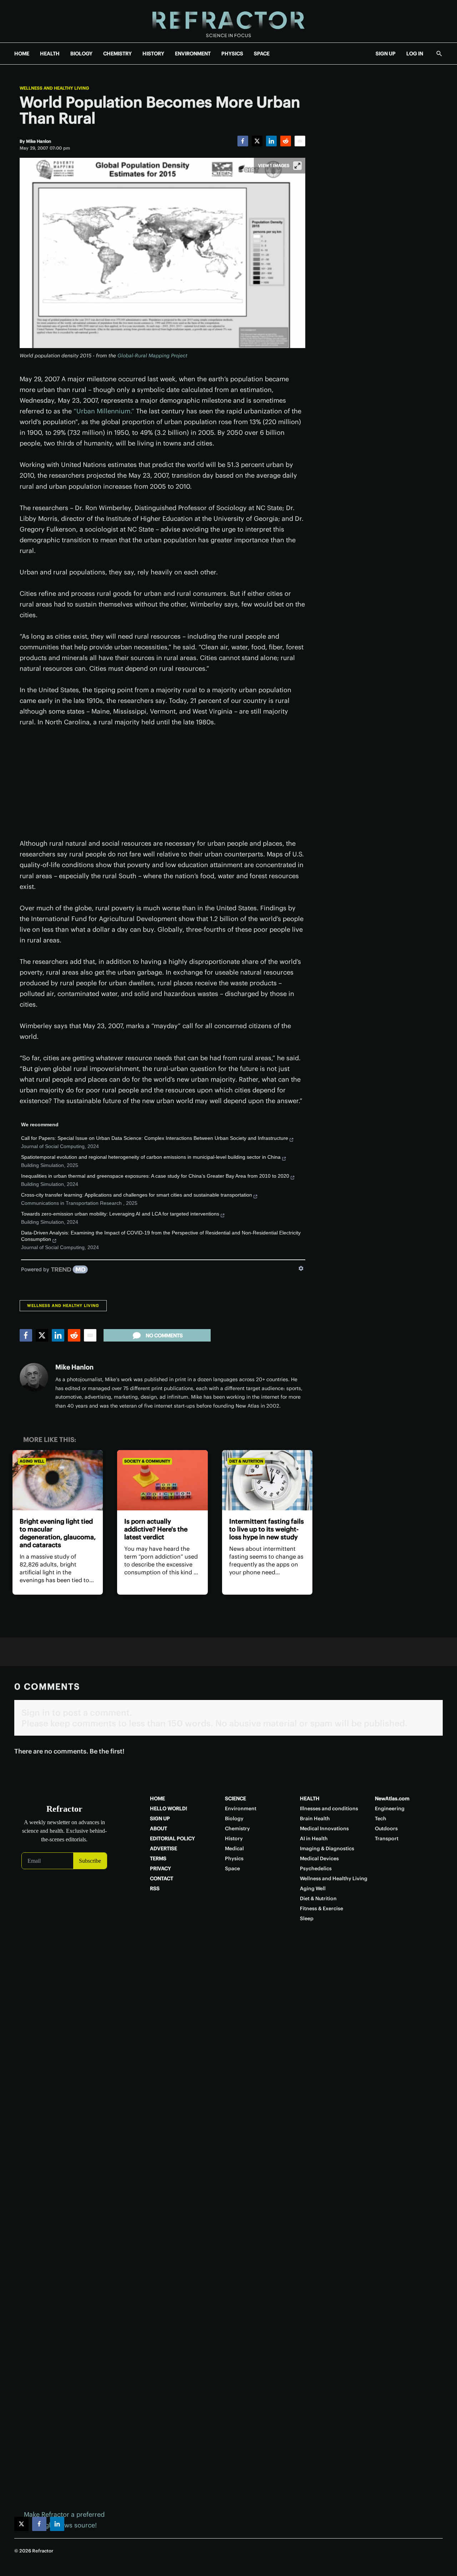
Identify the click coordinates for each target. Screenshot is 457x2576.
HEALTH (50, 54)
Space (232, 1868)
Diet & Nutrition (246, 1461)
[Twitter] (257, 141)
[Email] (300, 141)
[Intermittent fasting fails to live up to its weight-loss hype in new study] (267, 1480)
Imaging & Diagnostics (327, 1848)
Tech (381, 1818)
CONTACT (162, 1878)
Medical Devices (319, 1858)
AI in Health (314, 1838)
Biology (234, 1818)
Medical (234, 1848)
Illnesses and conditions (329, 1808)
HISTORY (153, 54)
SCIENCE (235, 1798)
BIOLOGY (81, 54)
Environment (241, 1808)
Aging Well (32, 1461)
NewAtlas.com (392, 1798)
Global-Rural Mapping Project (152, 356)
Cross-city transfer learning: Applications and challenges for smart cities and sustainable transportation (137, 1195)
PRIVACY (160, 1868)
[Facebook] (243, 141)
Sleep (307, 1918)
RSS (155, 1888)
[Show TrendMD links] (301, 1268)
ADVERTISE (164, 1848)
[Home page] (228, 21)
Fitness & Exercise (322, 1908)
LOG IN (415, 54)
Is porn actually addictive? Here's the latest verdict (156, 1529)
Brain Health (315, 1818)
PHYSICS (232, 54)
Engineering (390, 1808)
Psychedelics (316, 1868)
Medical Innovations (324, 1828)
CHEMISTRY (117, 54)
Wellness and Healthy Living (54, 88)
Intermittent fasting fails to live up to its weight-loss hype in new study (267, 1529)
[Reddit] (286, 141)
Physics (234, 1858)
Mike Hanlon (74, 1367)
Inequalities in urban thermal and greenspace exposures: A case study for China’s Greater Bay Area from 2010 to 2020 (155, 1176)
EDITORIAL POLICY (172, 1838)
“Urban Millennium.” (104, 411)
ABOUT (159, 1828)
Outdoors (386, 1828)
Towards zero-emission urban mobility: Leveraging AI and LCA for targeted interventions (120, 1214)
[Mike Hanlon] (34, 1377)
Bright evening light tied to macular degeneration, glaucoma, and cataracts (58, 1533)
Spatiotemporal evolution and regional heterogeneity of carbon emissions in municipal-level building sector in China (151, 1157)
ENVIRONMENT (193, 54)
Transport (387, 1838)
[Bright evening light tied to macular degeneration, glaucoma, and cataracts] (58, 1480)
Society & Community (147, 1461)
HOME (22, 54)
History (234, 1838)
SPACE (262, 54)
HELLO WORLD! (169, 1808)
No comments (164, 1335)
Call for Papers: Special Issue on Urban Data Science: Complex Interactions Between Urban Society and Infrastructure (155, 1138)
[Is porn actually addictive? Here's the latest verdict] (162, 1480)
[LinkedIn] (271, 141)
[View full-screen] (297, 166)
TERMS (158, 1858)
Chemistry (237, 1828)
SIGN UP (386, 54)
